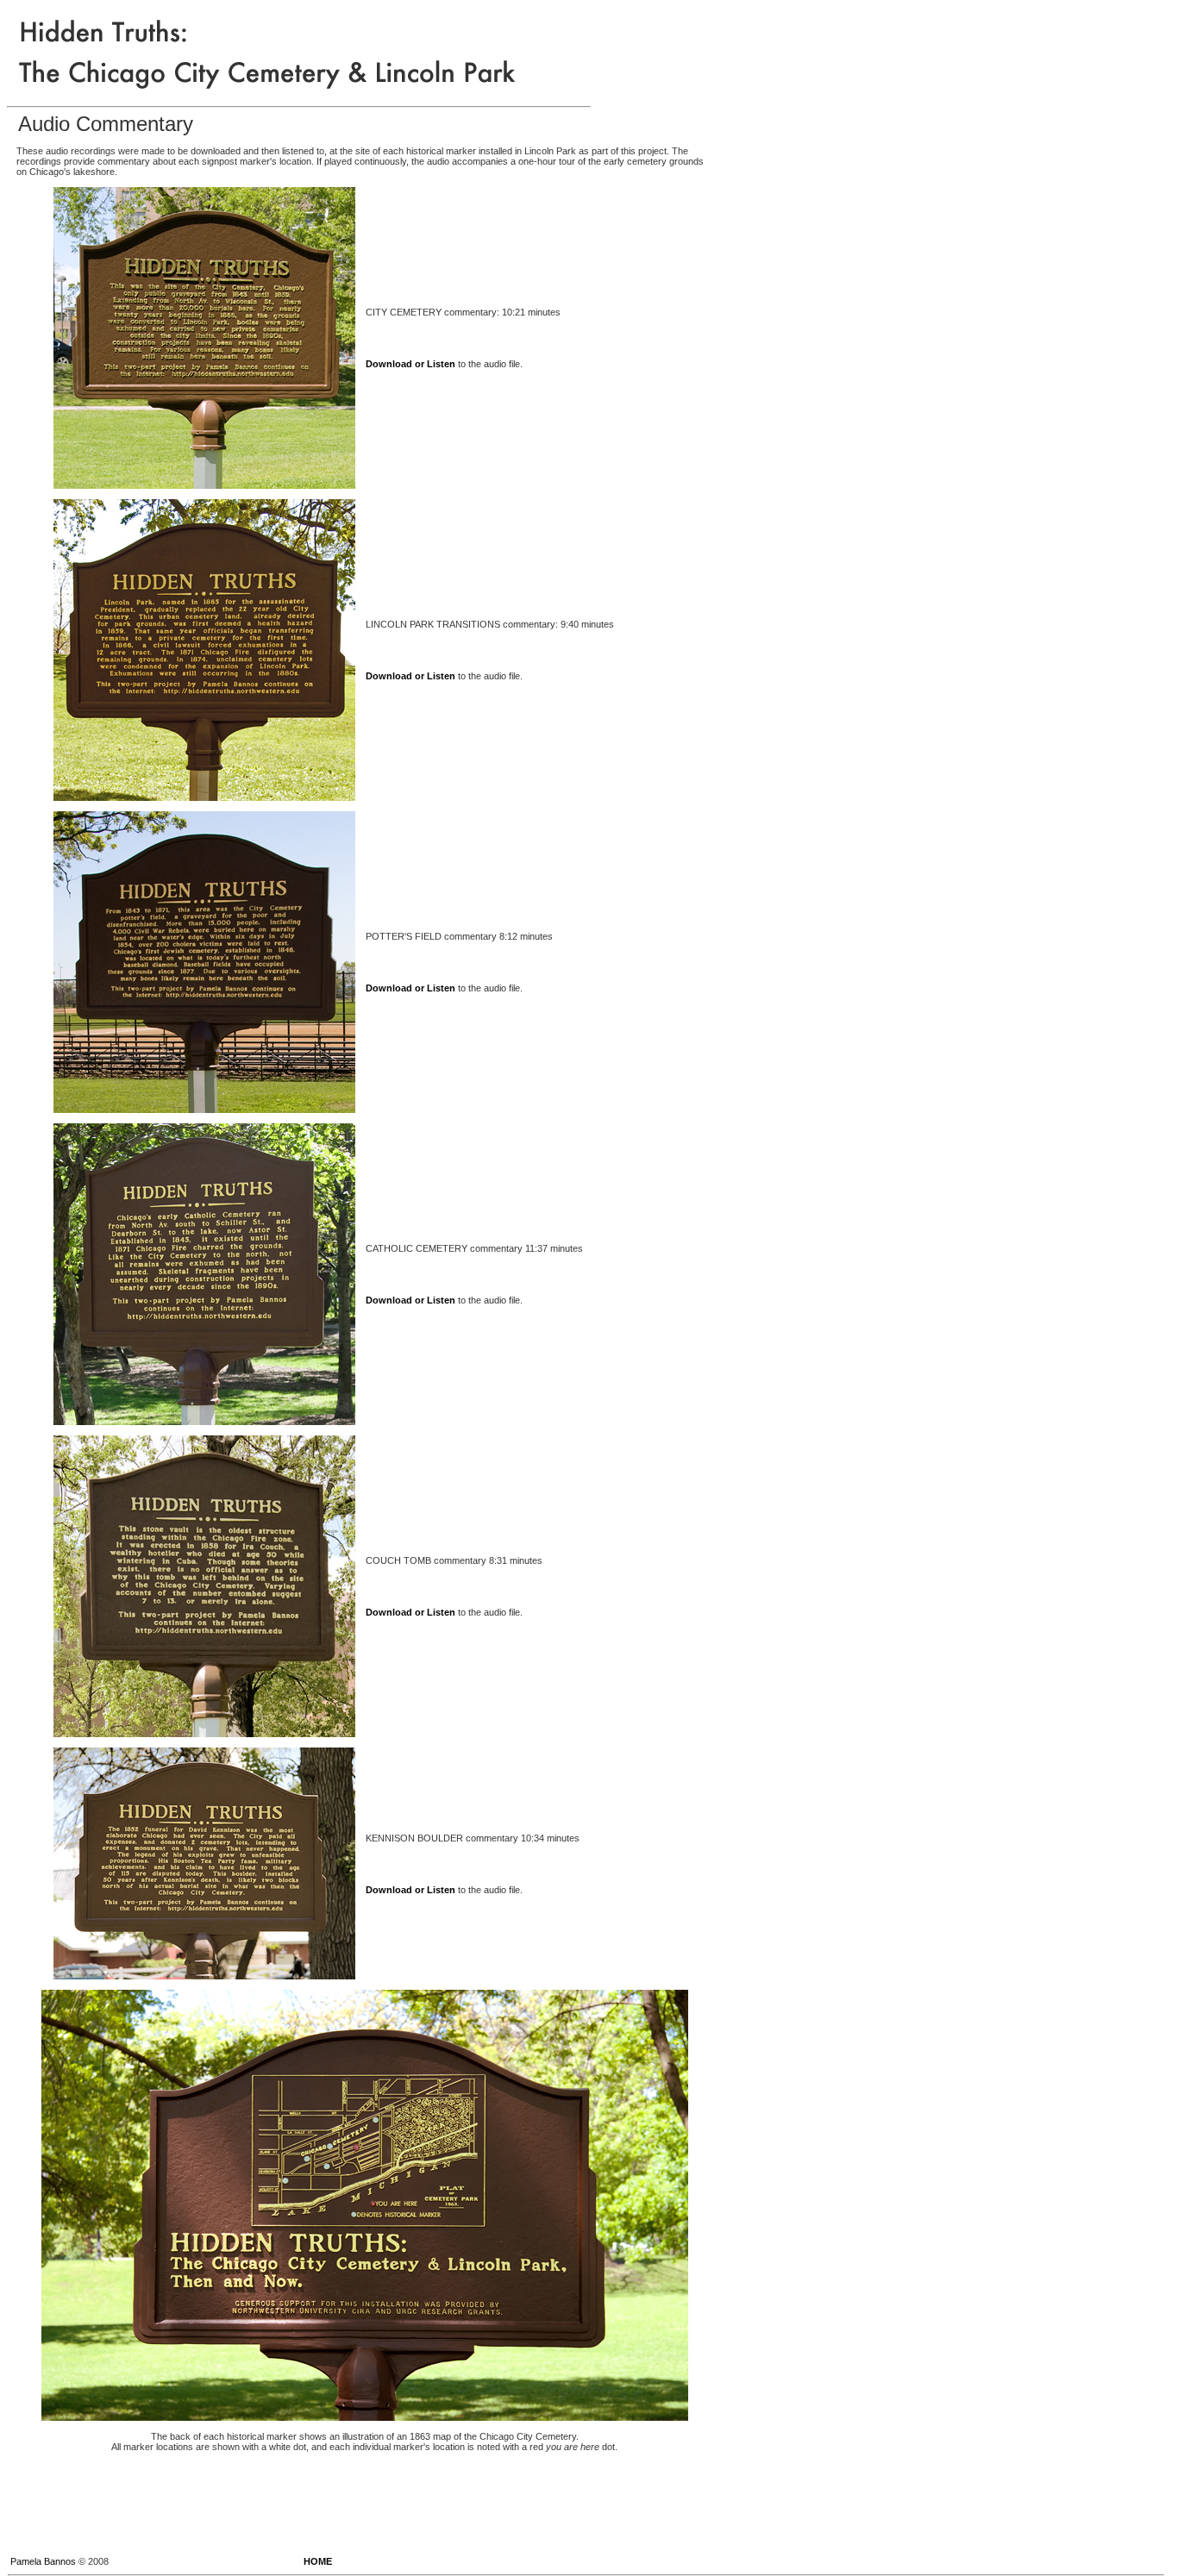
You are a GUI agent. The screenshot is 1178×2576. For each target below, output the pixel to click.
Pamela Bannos (43, 2561)
